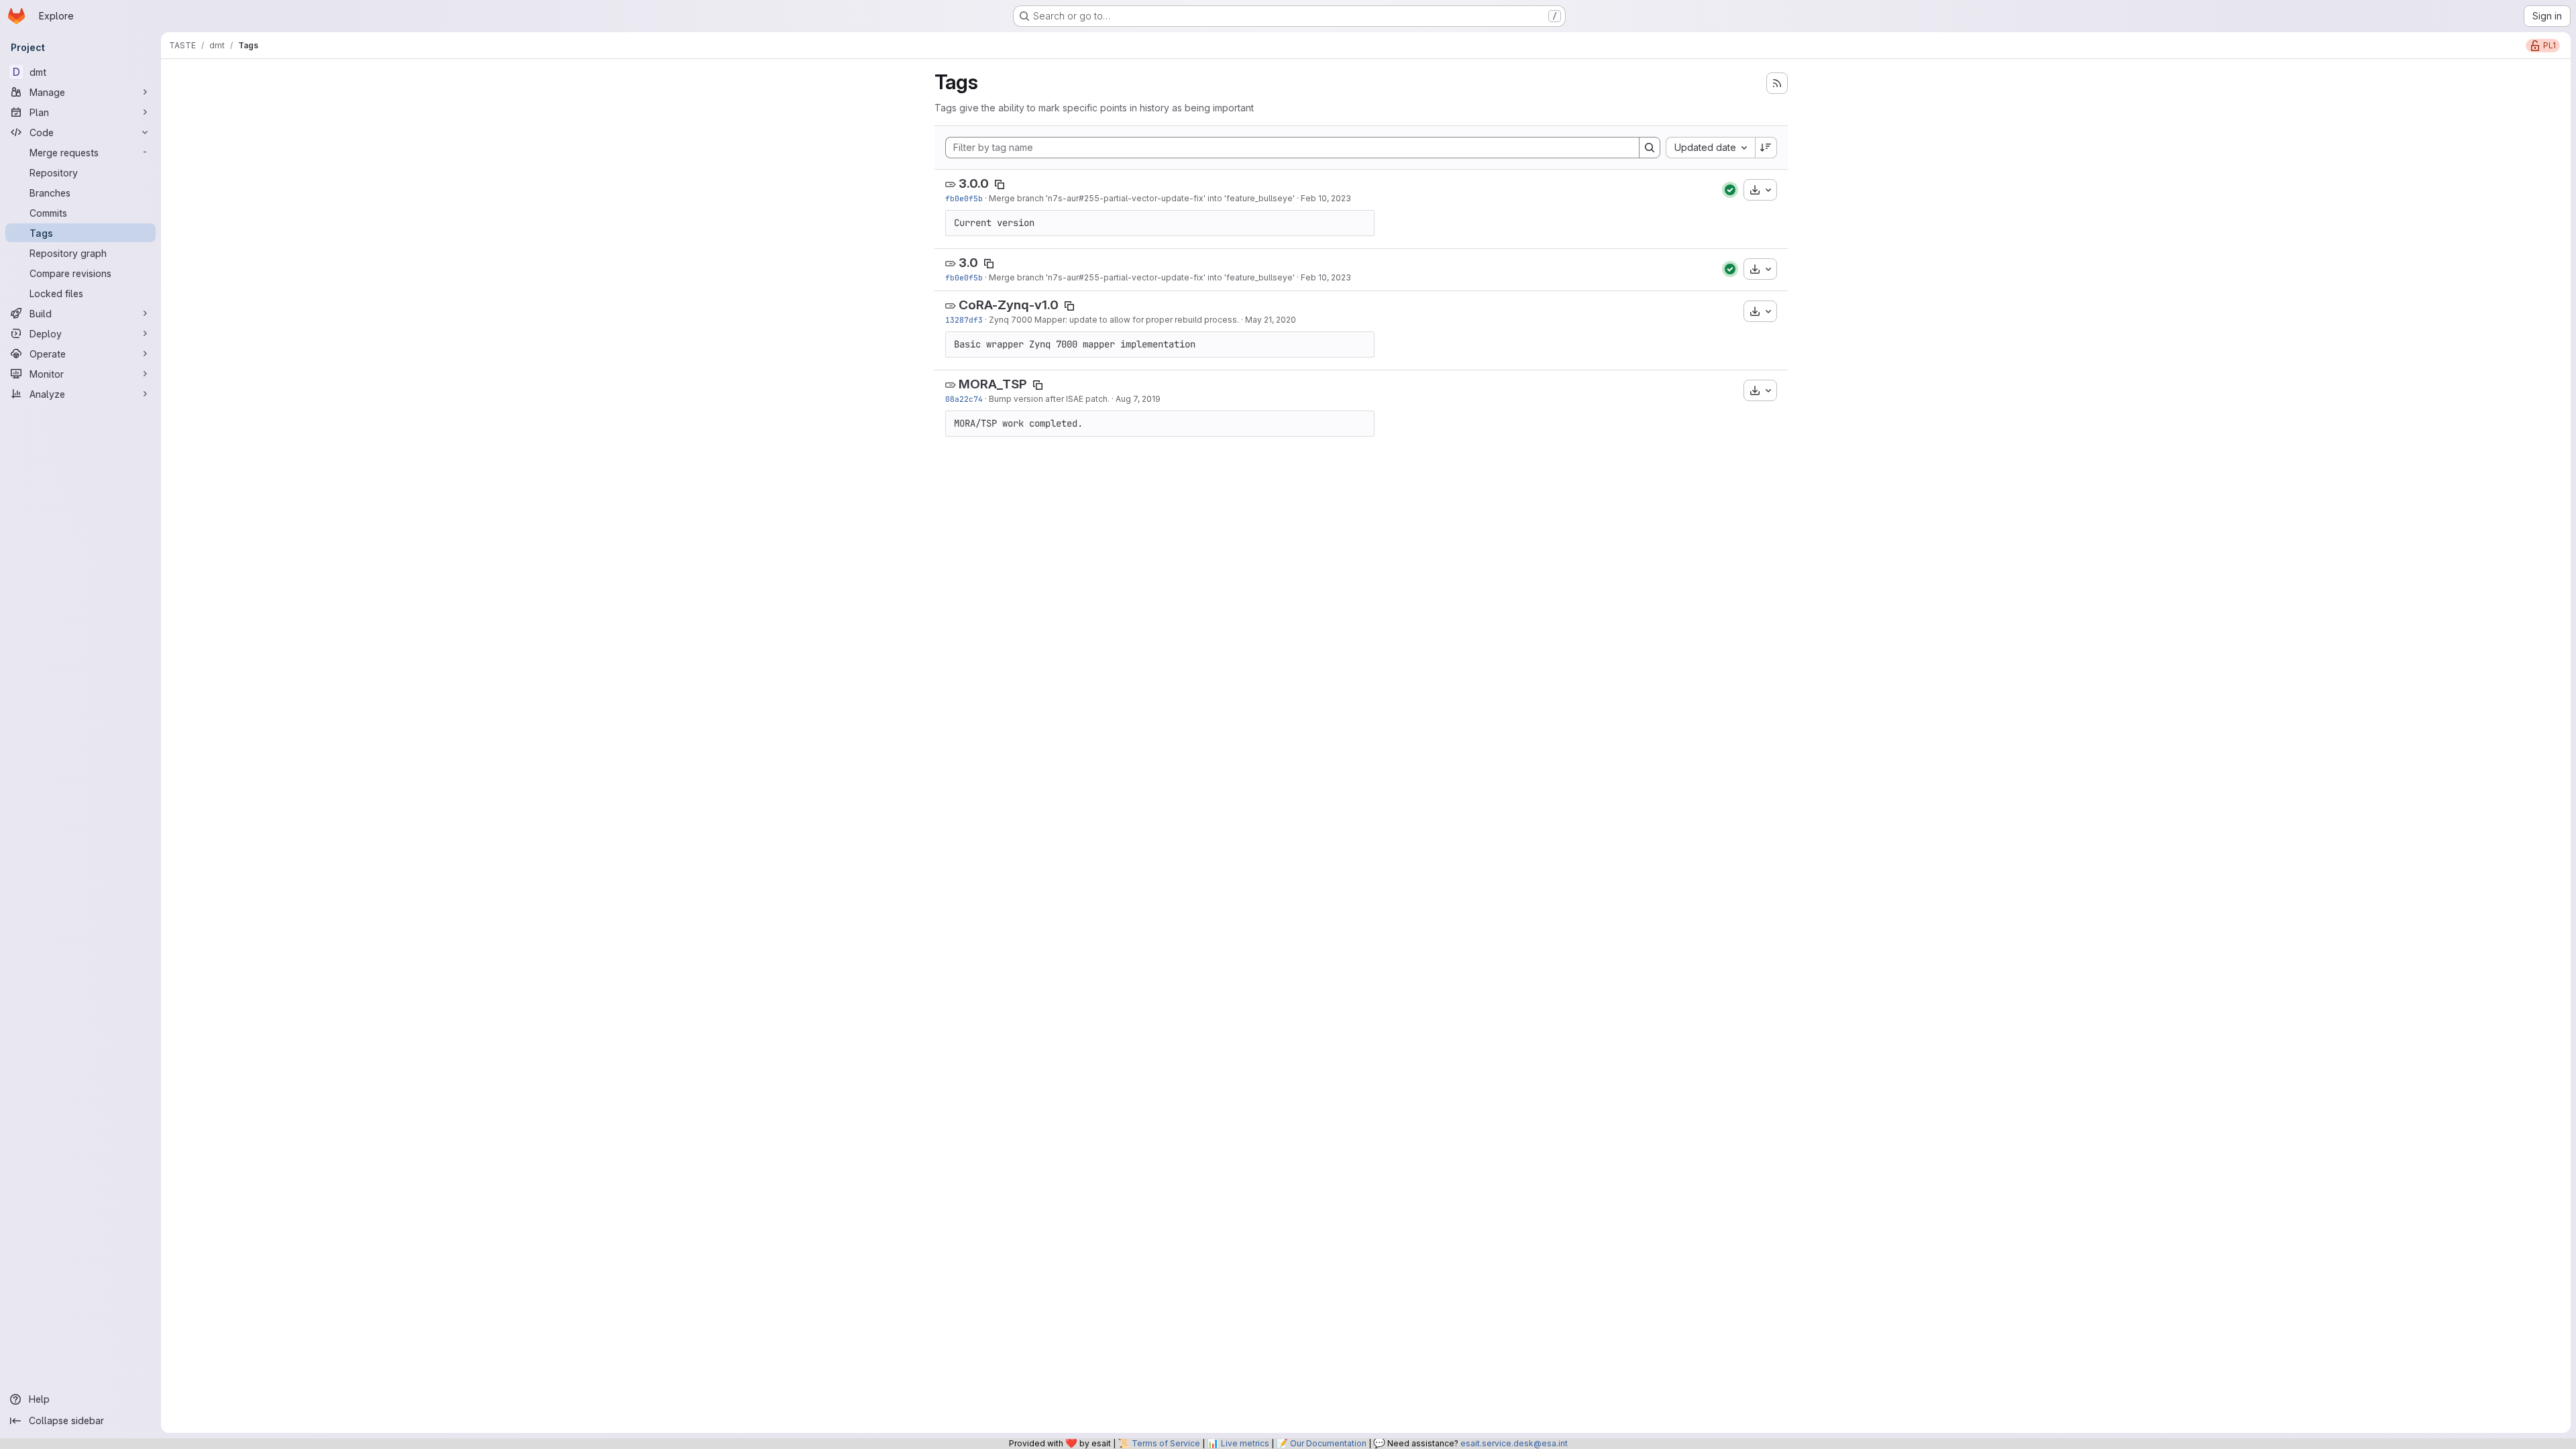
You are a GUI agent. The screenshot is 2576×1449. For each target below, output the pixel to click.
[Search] (1650, 148)
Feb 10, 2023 (1326, 198)
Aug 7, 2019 (1138, 399)
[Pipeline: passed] (1730, 190)
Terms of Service (1166, 1443)
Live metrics (1245, 1443)
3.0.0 (974, 183)
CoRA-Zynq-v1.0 (1009, 305)
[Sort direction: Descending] (1766, 148)
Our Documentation (1328, 1443)
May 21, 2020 (1271, 320)
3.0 (968, 263)
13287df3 (964, 320)
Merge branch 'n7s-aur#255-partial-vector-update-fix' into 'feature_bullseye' (1142, 198)
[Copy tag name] (1000, 184)
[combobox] (1710, 148)
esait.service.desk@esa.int (1514, 1443)
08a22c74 (964, 399)
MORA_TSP (993, 384)
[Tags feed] (1777, 83)
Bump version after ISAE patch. (1049, 399)
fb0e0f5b (964, 198)
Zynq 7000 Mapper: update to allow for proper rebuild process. (1114, 320)
